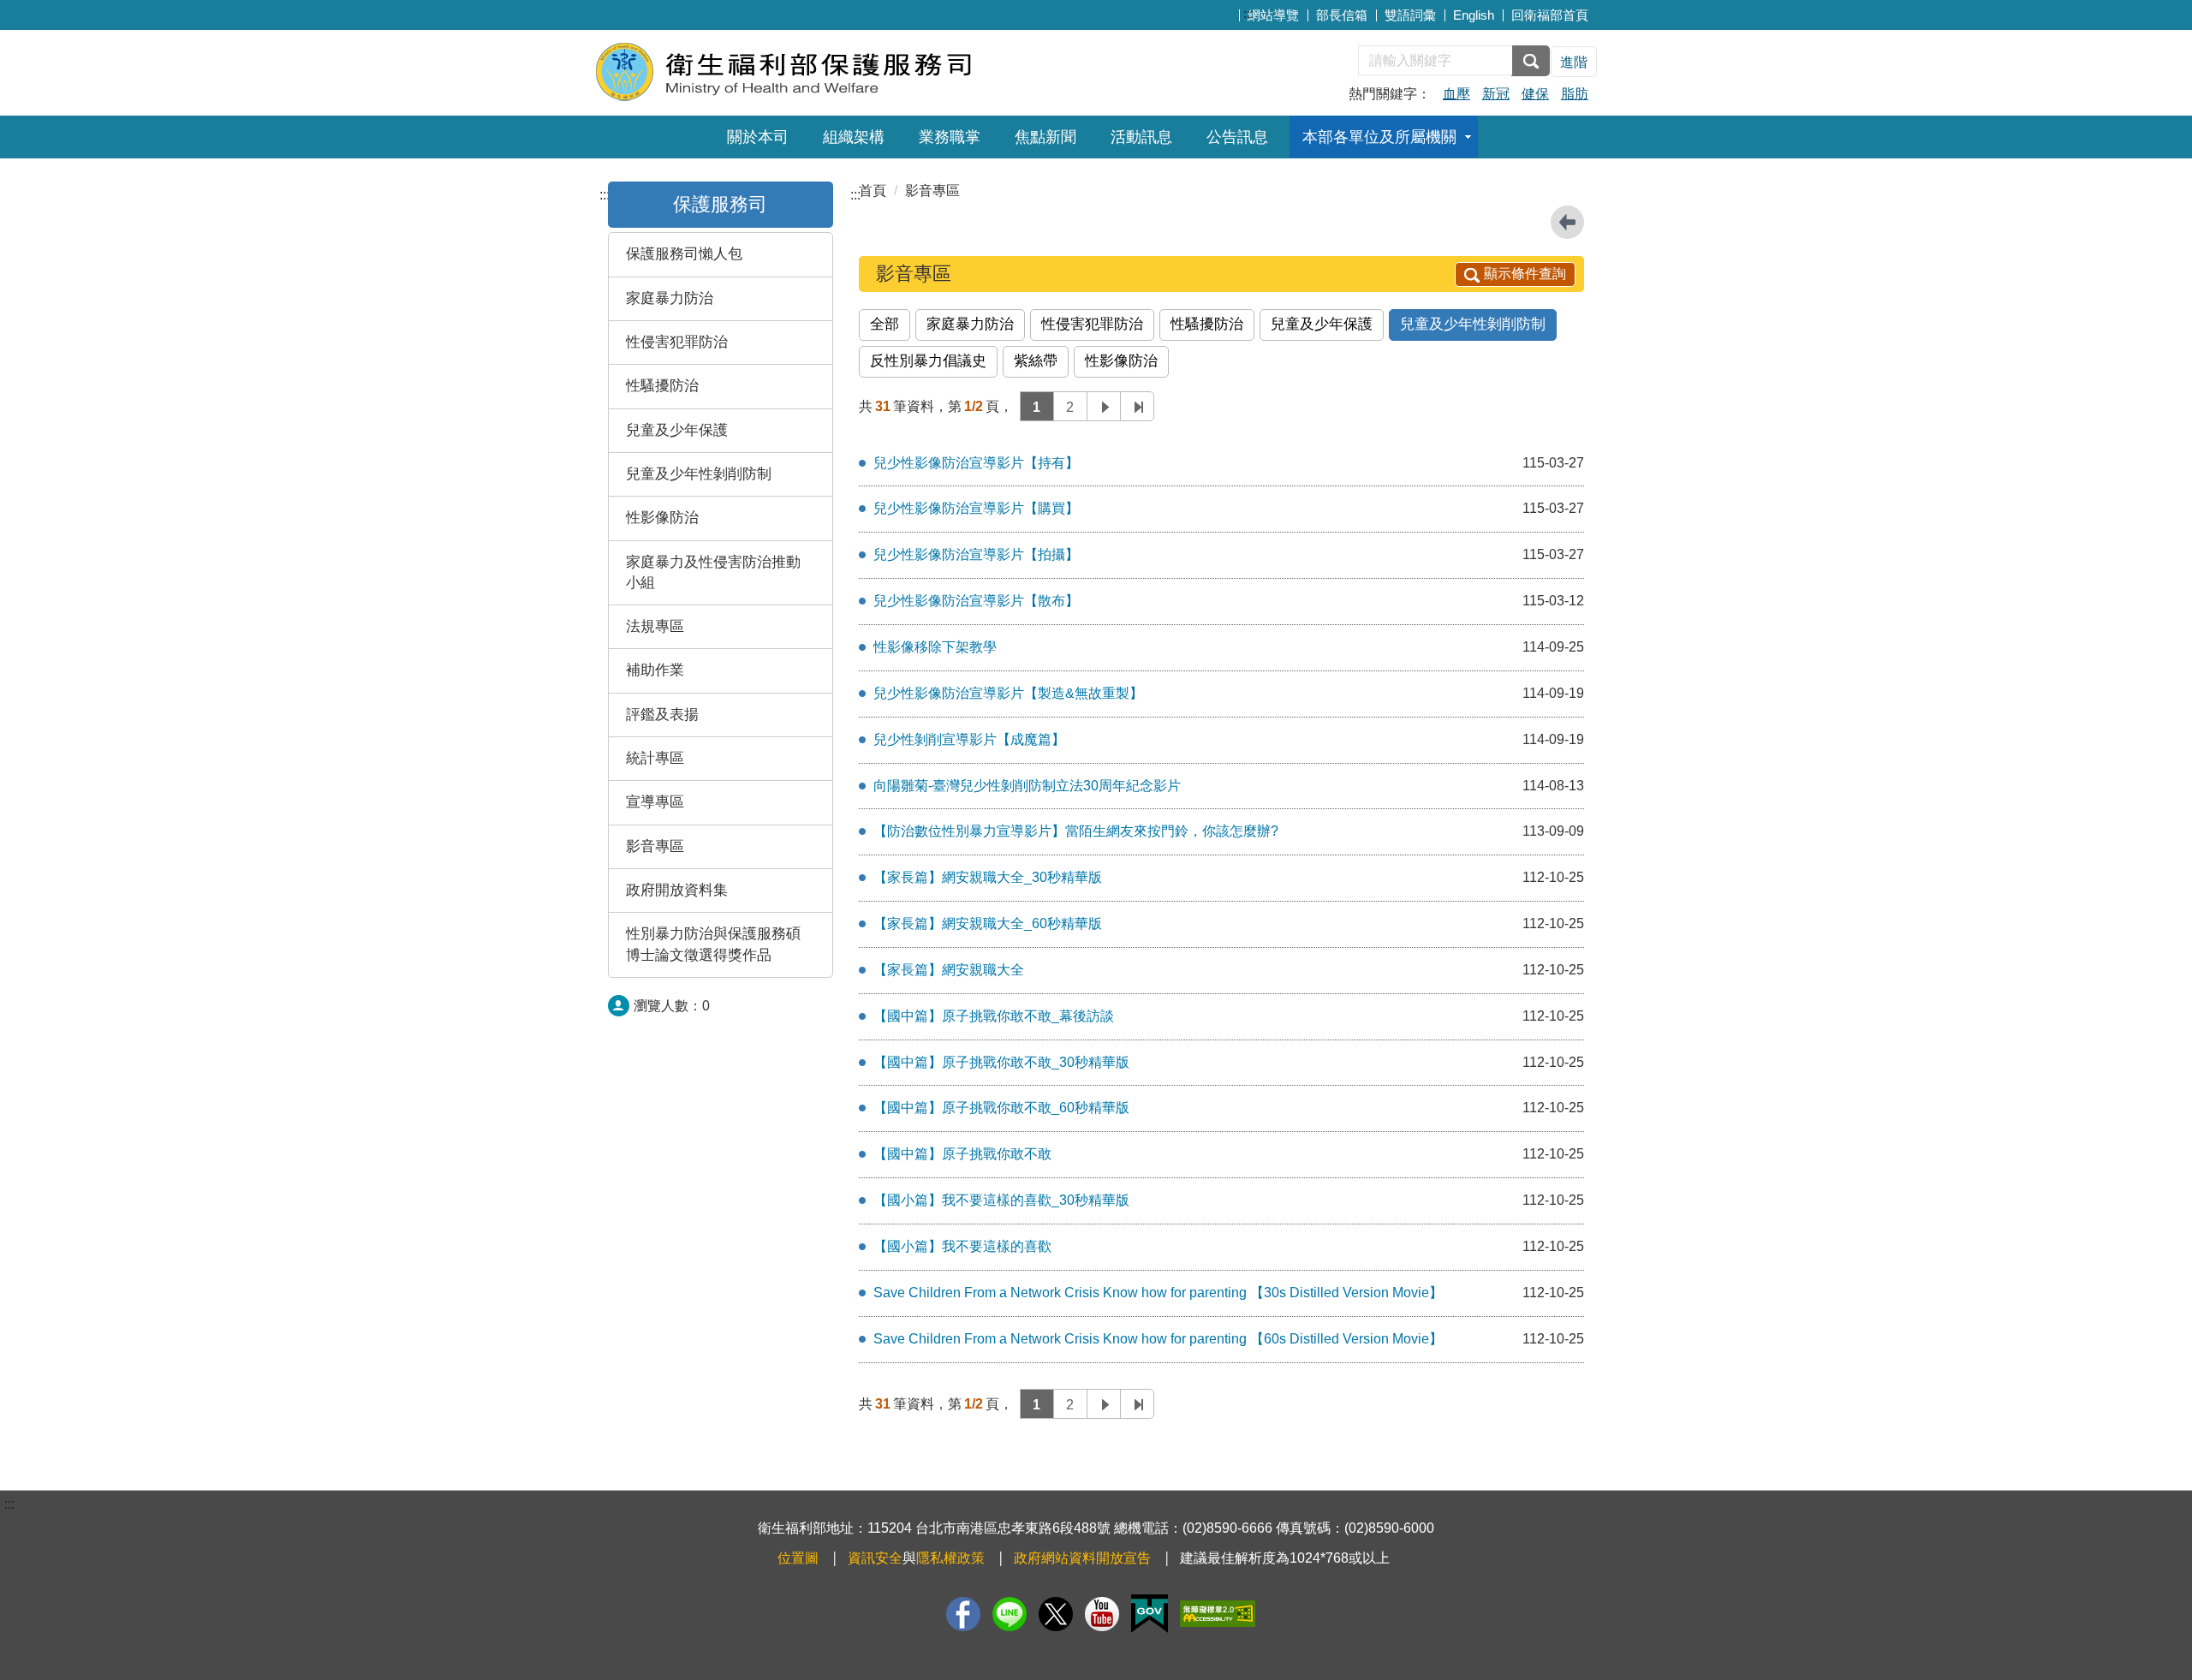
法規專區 (655, 626)
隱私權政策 (950, 1558)
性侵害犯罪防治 (677, 342)
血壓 (1456, 94)
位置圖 (798, 1558)
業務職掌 (950, 137)
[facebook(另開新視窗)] (963, 1614)
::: (1248, 13)
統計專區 (655, 758)
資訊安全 (875, 1558)
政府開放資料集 (677, 890)
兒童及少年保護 (677, 430)
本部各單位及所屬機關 (1379, 137)
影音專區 (655, 846)
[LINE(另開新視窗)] (1010, 1614)
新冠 (1496, 94)
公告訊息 (1237, 137)
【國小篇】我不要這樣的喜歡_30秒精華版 (1001, 1200)
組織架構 (854, 137)
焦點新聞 (1045, 137)
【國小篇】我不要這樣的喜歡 (962, 1246)
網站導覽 (1273, 15)
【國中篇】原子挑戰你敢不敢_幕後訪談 (994, 1016)
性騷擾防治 (662, 386)
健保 (1535, 94)
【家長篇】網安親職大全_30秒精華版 (988, 877)
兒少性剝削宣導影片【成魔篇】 (969, 739)
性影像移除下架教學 (935, 647)
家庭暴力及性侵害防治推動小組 (713, 572)
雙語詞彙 (1410, 15)
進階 (1574, 62)
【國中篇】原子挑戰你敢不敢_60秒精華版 (1001, 1108)
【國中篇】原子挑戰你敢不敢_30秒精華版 (1001, 1062)
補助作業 (655, 670)
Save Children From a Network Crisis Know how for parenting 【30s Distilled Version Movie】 (1158, 1293)
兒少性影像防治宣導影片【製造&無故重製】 (1008, 693)
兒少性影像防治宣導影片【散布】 (976, 601)
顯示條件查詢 (1525, 274)
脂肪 (1575, 94)
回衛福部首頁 (1550, 15)
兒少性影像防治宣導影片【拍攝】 (976, 554)
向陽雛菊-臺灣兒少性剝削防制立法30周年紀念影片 (1027, 786)
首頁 (873, 191)
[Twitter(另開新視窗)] (1056, 1614)
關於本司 (758, 137)
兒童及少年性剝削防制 (699, 474)
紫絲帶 (1036, 361)
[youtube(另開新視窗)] (1102, 1614)
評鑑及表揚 (662, 715)
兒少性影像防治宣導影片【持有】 (976, 463)
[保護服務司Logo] (803, 71)
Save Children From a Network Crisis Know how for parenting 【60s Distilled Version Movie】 (1158, 1339)
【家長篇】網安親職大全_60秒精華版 (988, 923)
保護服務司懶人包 (684, 254)
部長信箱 (1342, 15)
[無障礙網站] (1218, 1614)
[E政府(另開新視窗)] (1150, 1614)
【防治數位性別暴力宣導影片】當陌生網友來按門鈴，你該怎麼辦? (1076, 831)
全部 (885, 324)
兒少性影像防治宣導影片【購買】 (976, 508)
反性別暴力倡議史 (928, 361)
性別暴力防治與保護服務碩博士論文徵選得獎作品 (713, 944)
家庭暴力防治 (670, 298)
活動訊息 (1141, 137)
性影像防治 (662, 518)
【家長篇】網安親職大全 (949, 970)
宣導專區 (655, 802)
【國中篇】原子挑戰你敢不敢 (962, 1154)
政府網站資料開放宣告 (1082, 1558)
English (1474, 15)
